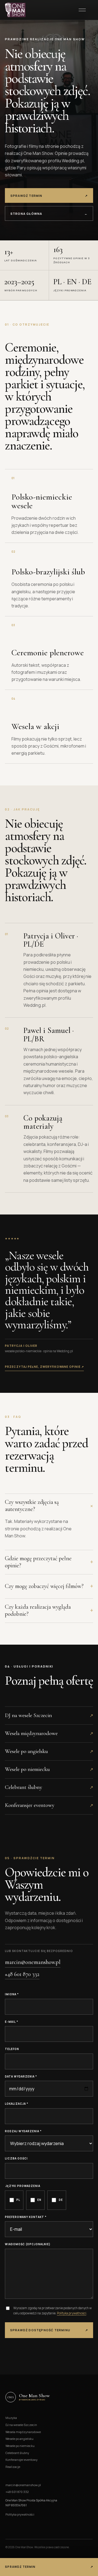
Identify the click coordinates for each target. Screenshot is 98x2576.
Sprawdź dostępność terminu (49, 2330)
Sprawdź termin (49, 196)
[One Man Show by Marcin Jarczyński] (15, 10)
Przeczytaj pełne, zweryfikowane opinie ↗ (44, 1367)
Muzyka (11, 2418)
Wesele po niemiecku (20, 2446)
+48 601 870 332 (22, 1974)
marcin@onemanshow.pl (33, 1962)
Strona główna (49, 214)
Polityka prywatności (72, 2313)
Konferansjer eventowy (22, 2460)
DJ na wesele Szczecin (21, 2425)
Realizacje (13, 2467)
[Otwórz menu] (82, 10)
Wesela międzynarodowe (23, 2432)
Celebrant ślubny (17, 2453)
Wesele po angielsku (19, 2439)
